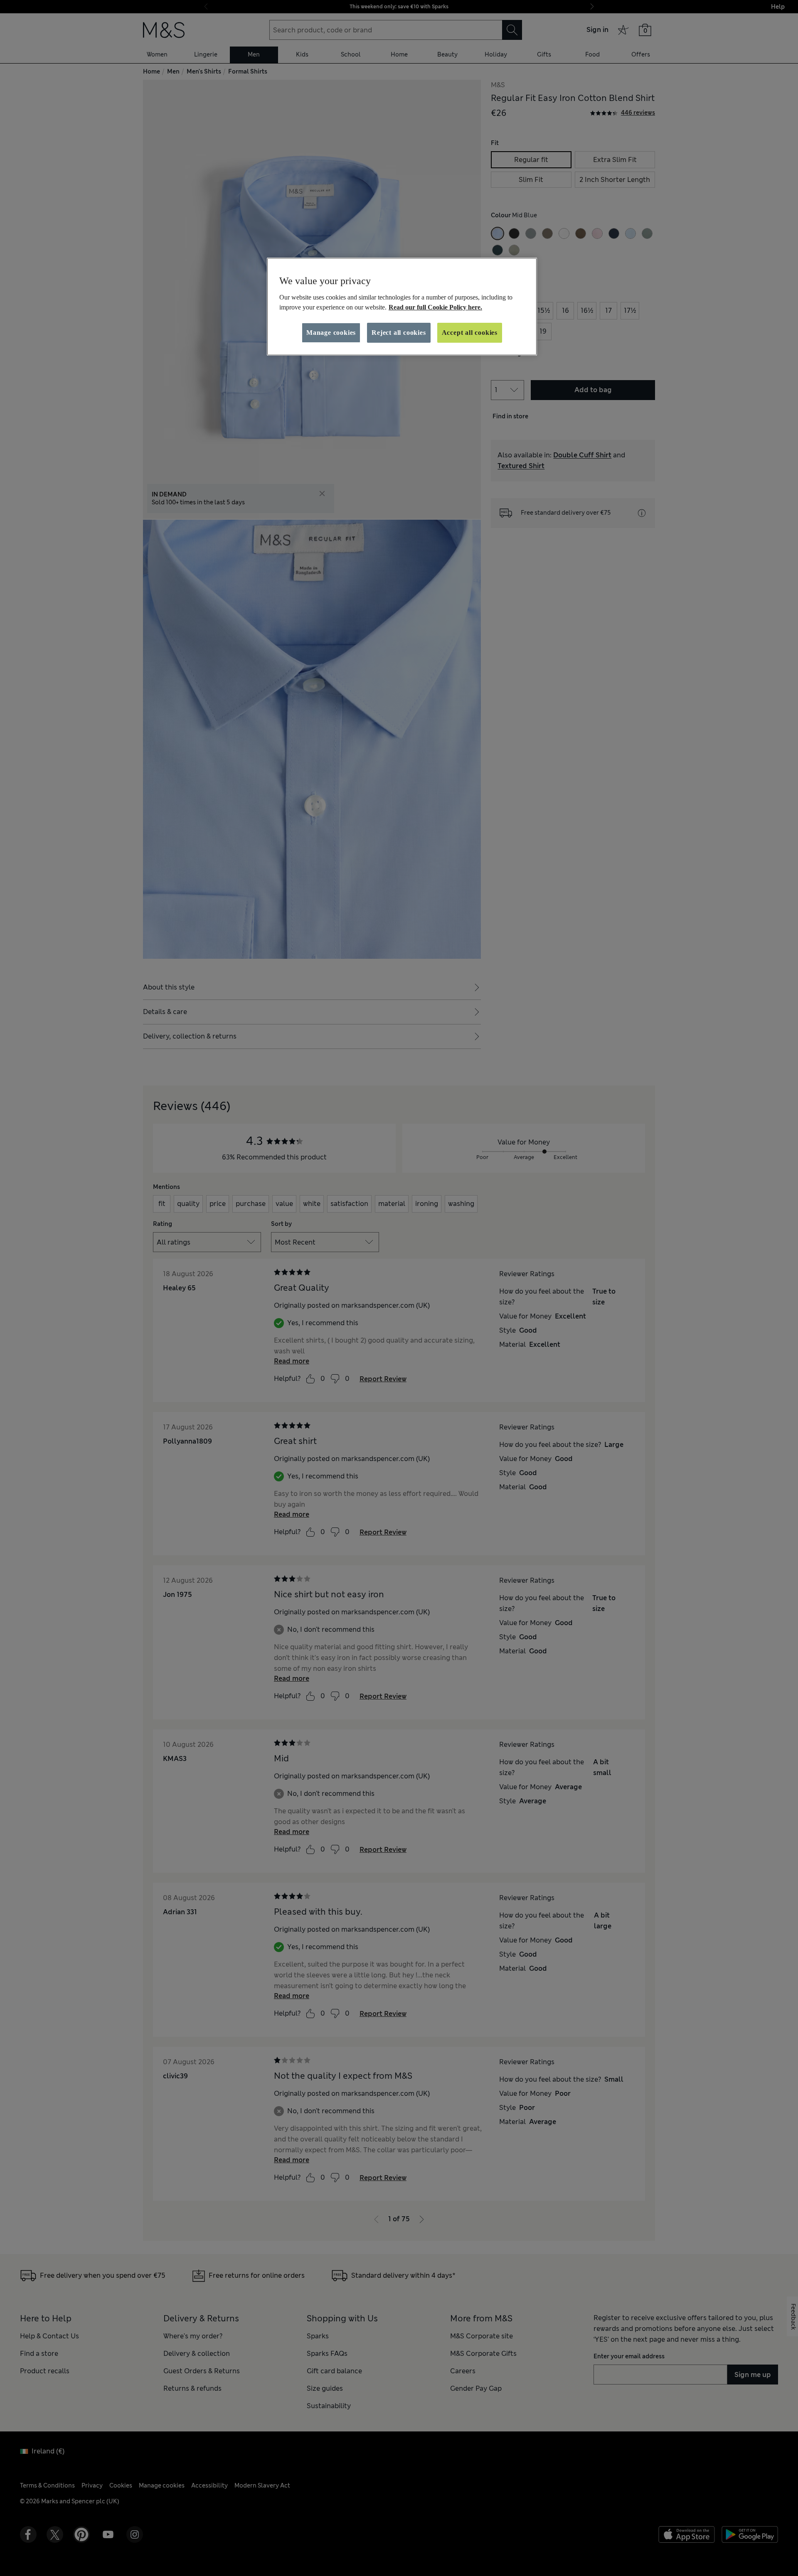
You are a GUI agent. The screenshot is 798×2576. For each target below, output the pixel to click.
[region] (402, 307)
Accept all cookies (470, 333)
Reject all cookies (399, 333)
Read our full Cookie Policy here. (435, 307)
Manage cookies (331, 333)
